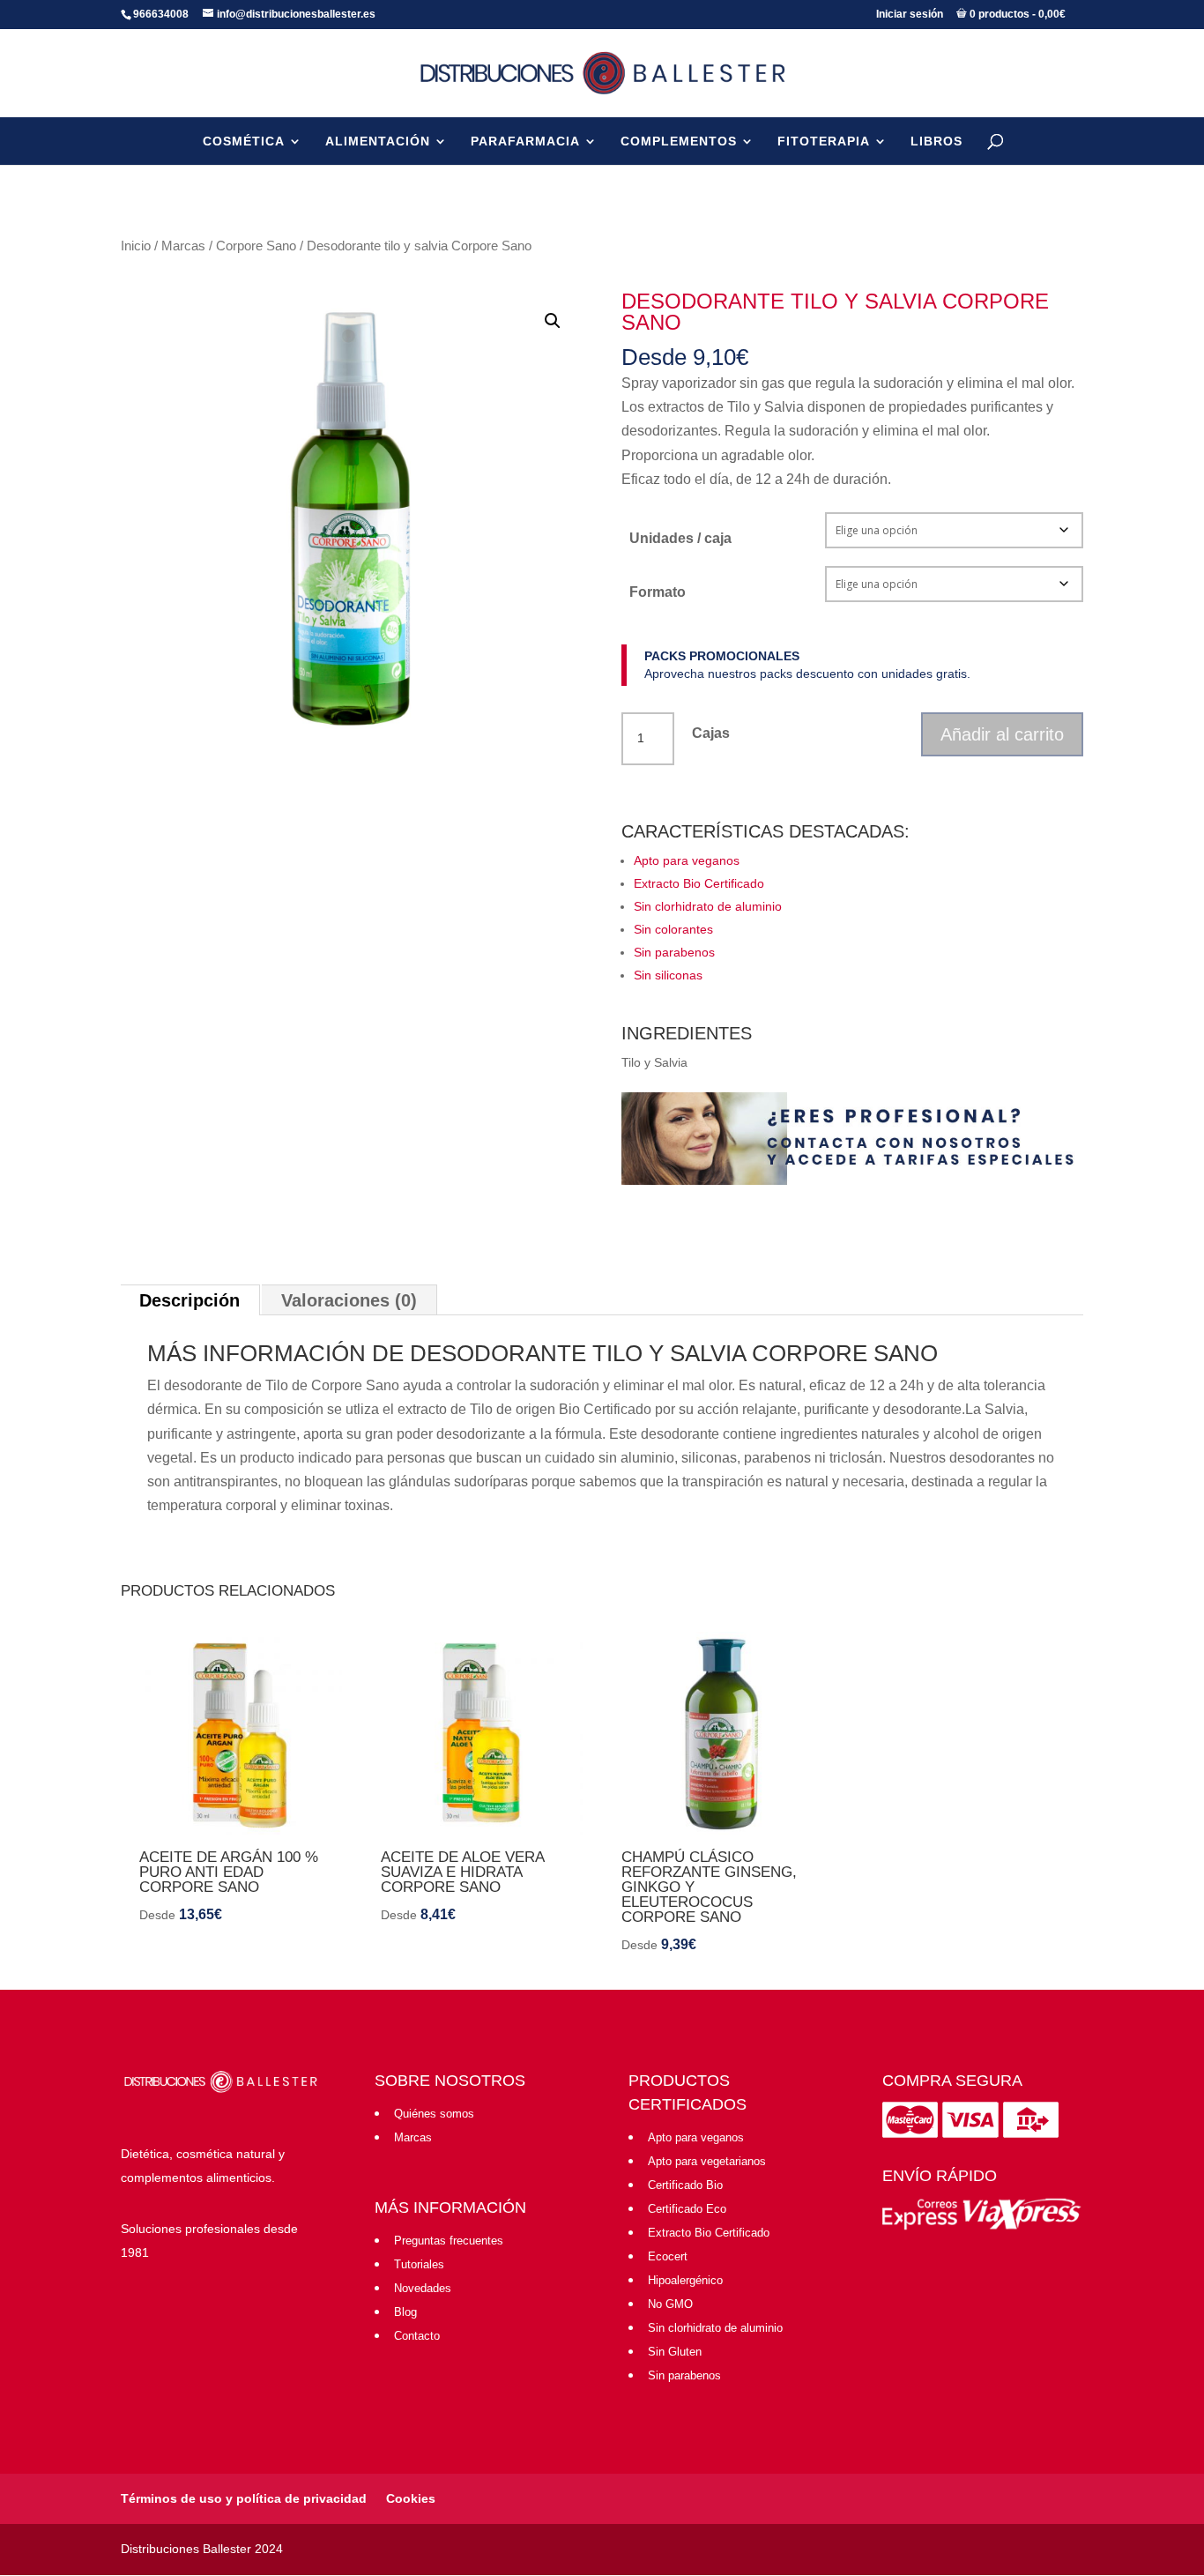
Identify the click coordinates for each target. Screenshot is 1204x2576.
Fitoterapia (824, 141)
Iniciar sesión (910, 14)
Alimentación (378, 141)
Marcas (183, 246)
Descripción (190, 1300)
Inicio (136, 246)
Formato (658, 592)
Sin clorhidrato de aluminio (708, 906)
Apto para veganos (687, 860)
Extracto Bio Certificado (699, 883)
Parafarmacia (525, 141)
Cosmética (244, 141)
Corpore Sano (256, 246)
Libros (936, 141)
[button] (553, 321)
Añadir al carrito (1002, 734)
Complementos (679, 141)
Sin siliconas (668, 975)
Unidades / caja (680, 538)
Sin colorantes (673, 929)
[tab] (190, 1300)
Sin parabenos (674, 952)
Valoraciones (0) (349, 1300)
